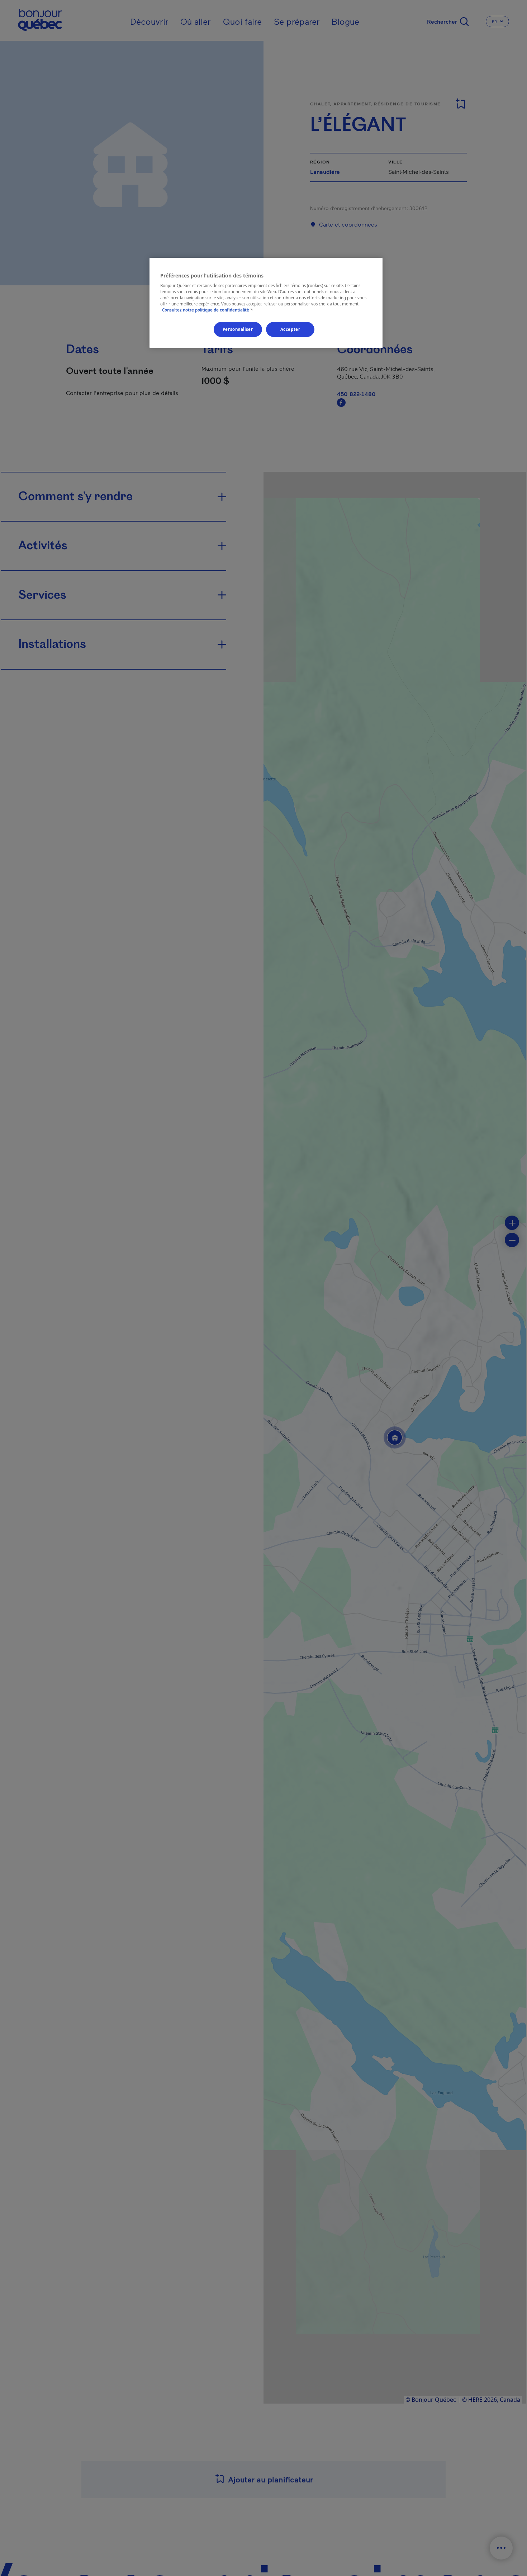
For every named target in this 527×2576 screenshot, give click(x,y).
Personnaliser (238, 330)
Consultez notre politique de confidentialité (208, 310)
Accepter (290, 330)
